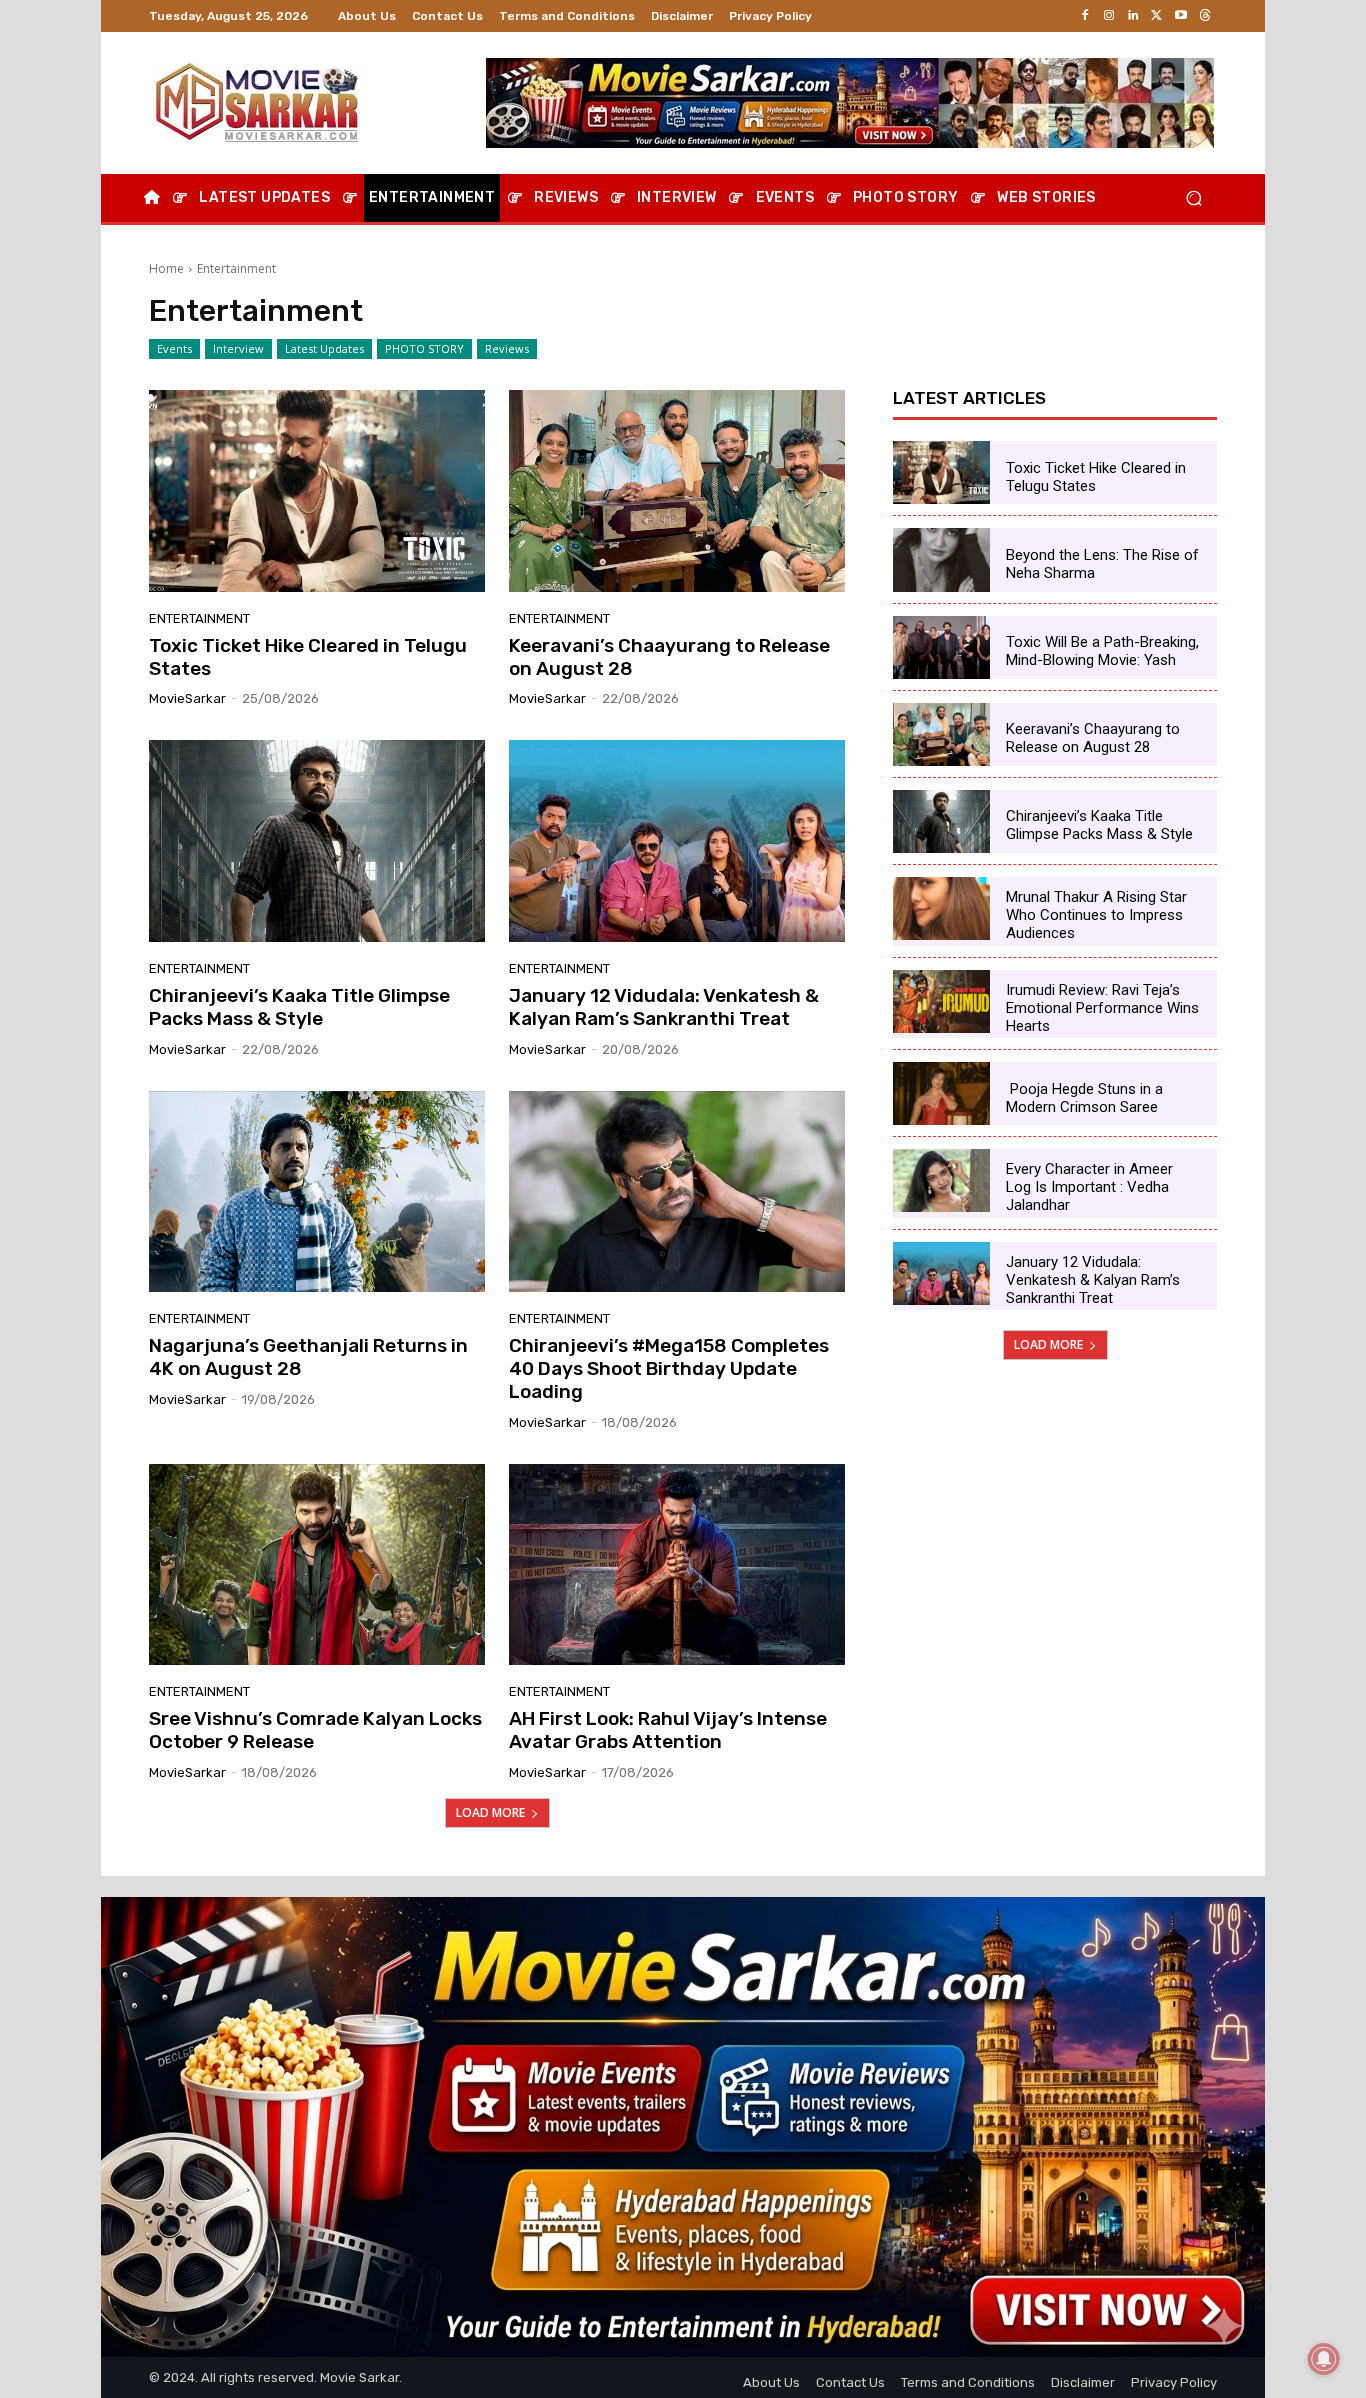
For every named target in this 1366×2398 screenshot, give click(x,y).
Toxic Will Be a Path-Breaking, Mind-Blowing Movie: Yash (1102, 651)
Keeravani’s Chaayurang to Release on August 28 (669, 657)
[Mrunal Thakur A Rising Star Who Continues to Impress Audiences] (941, 908)
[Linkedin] (1133, 16)
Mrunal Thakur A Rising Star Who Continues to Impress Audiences (1096, 915)
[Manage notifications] (1324, 2359)
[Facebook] (1085, 16)
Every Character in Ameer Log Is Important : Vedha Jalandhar (1089, 1187)
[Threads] (1205, 16)
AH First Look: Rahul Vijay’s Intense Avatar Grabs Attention (668, 1730)
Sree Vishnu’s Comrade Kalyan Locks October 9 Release (315, 1730)
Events (174, 348)
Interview (238, 348)
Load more (490, 1812)
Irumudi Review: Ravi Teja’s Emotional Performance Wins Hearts (1102, 1008)
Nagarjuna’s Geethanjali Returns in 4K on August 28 (308, 1357)
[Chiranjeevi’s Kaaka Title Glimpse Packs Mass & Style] (317, 841)
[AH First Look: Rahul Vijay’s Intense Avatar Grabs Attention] (677, 1565)
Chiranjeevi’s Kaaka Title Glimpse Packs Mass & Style (299, 1007)
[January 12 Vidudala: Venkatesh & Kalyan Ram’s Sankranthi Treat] (677, 841)
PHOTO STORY (424, 348)
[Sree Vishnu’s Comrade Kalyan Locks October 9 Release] (317, 1565)
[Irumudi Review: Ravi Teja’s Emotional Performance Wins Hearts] (941, 1001)
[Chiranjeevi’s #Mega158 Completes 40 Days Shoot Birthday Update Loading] (677, 1192)
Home (166, 268)
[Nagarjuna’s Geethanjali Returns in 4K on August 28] (317, 1192)
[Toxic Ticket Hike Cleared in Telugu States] (317, 491)
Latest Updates (324, 348)
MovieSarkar (187, 698)
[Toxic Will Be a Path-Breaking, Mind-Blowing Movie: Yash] (941, 647)
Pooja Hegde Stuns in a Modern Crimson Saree (1084, 1098)
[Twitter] (1157, 16)
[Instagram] (1109, 16)
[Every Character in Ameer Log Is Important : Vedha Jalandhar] (941, 1180)
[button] (1193, 198)
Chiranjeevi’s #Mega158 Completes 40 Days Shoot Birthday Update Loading (669, 1368)
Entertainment (199, 618)
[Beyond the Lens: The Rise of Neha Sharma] (941, 559)
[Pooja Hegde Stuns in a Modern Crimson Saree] (941, 1093)
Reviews (507, 348)
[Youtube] (1181, 16)
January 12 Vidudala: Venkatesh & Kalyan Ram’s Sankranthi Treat (664, 1007)
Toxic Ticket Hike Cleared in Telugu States (308, 657)
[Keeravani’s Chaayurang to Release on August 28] (677, 491)
